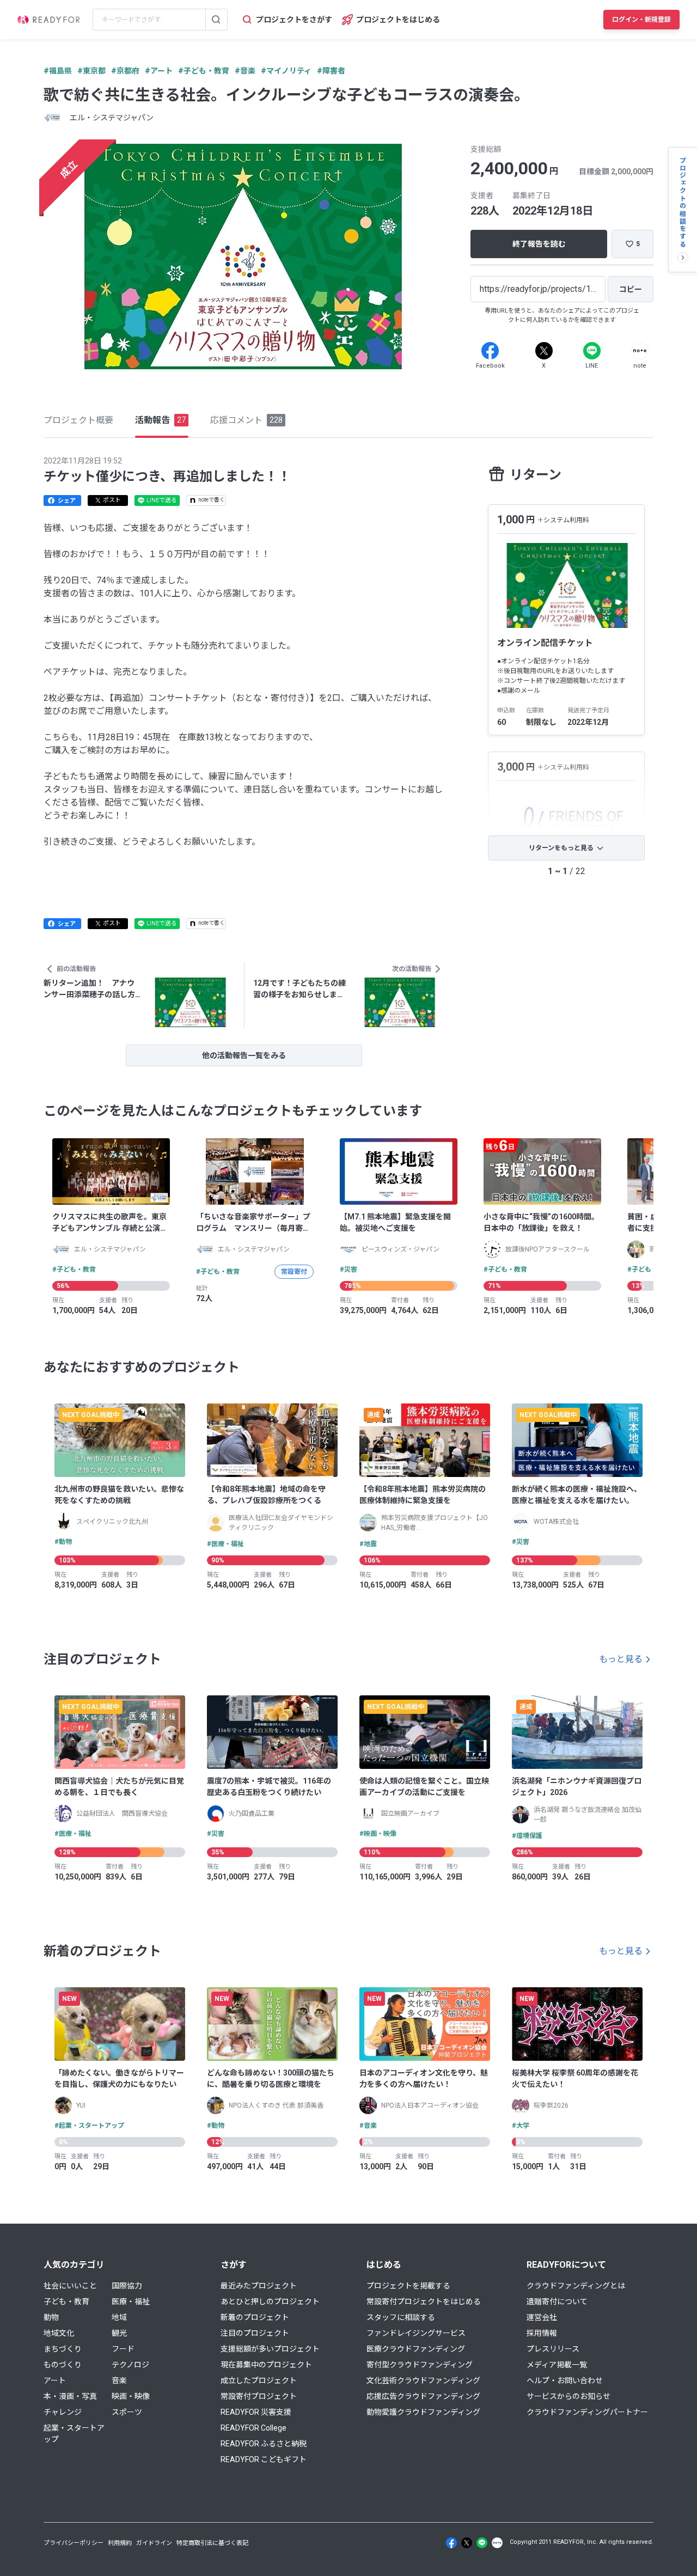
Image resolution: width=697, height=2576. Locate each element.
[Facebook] (490, 351)
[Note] (640, 351)
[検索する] (216, 20)
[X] (544, 351)
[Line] (592, 351)
